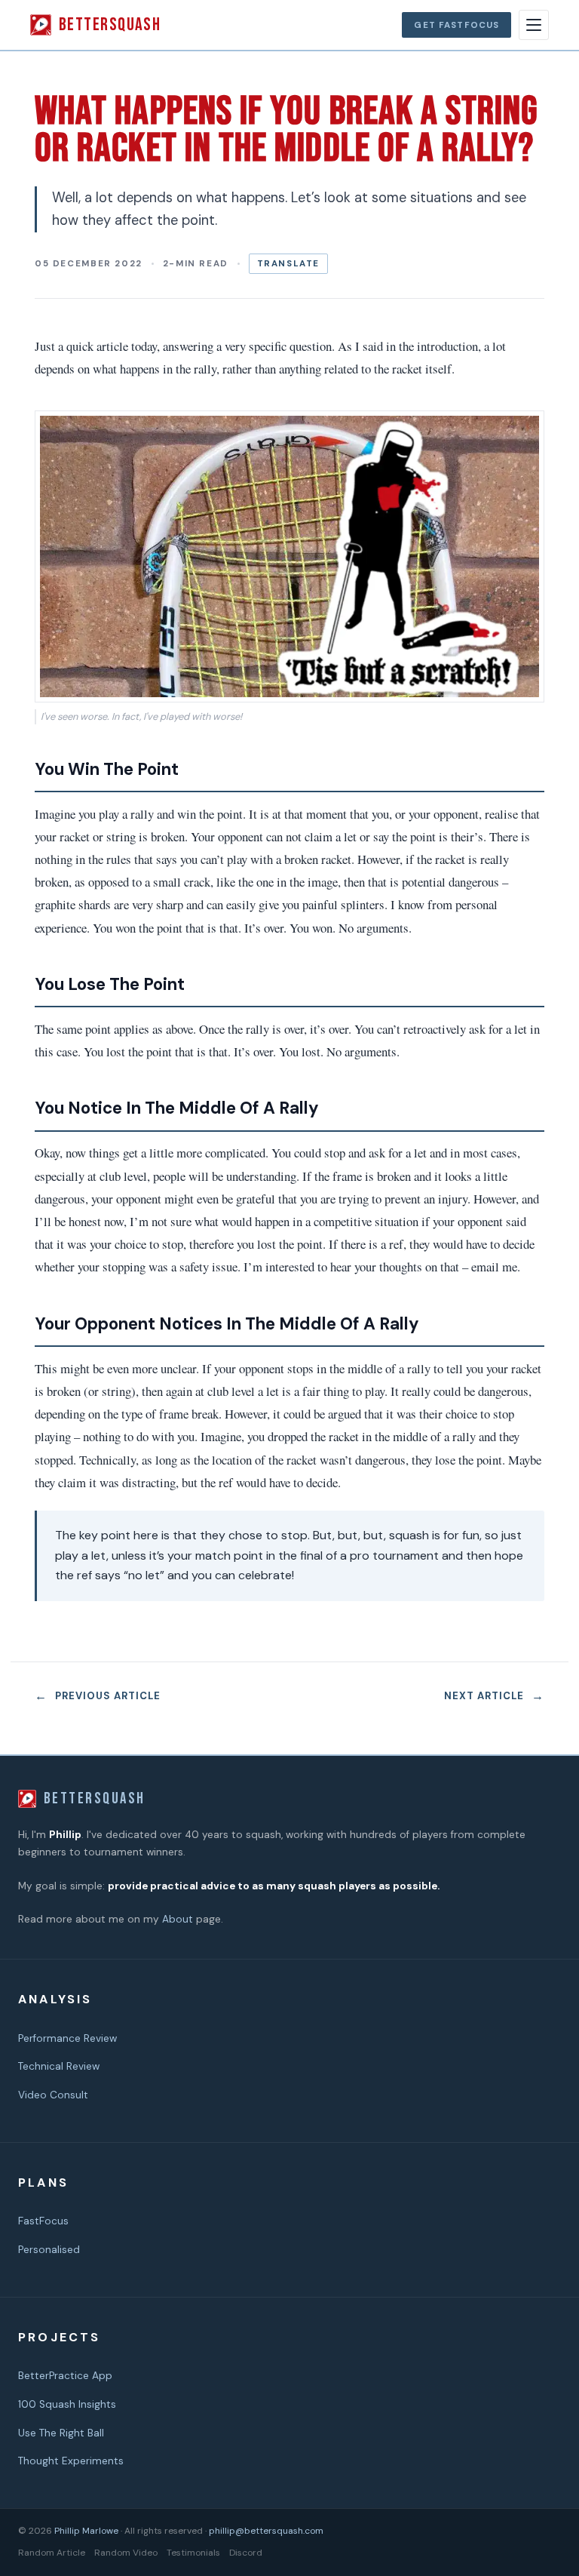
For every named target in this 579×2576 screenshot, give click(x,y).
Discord (246, 2553)
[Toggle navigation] (534, 25)
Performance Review (67, 2038)
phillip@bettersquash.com (266, 2531)
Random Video (126, 2553)
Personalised (49, 2250)
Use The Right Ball (61, 2433)
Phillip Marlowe (86, 2531)
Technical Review (59, 2066)
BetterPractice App (65, 2376)
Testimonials (193, 2553)
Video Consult (53, 2095)
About (178, 1919)
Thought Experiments (71, 2461)
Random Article (52, 2553)
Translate (289, 264)
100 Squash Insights (67, 2404)
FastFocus (43, 2221)
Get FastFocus (456, 25)
